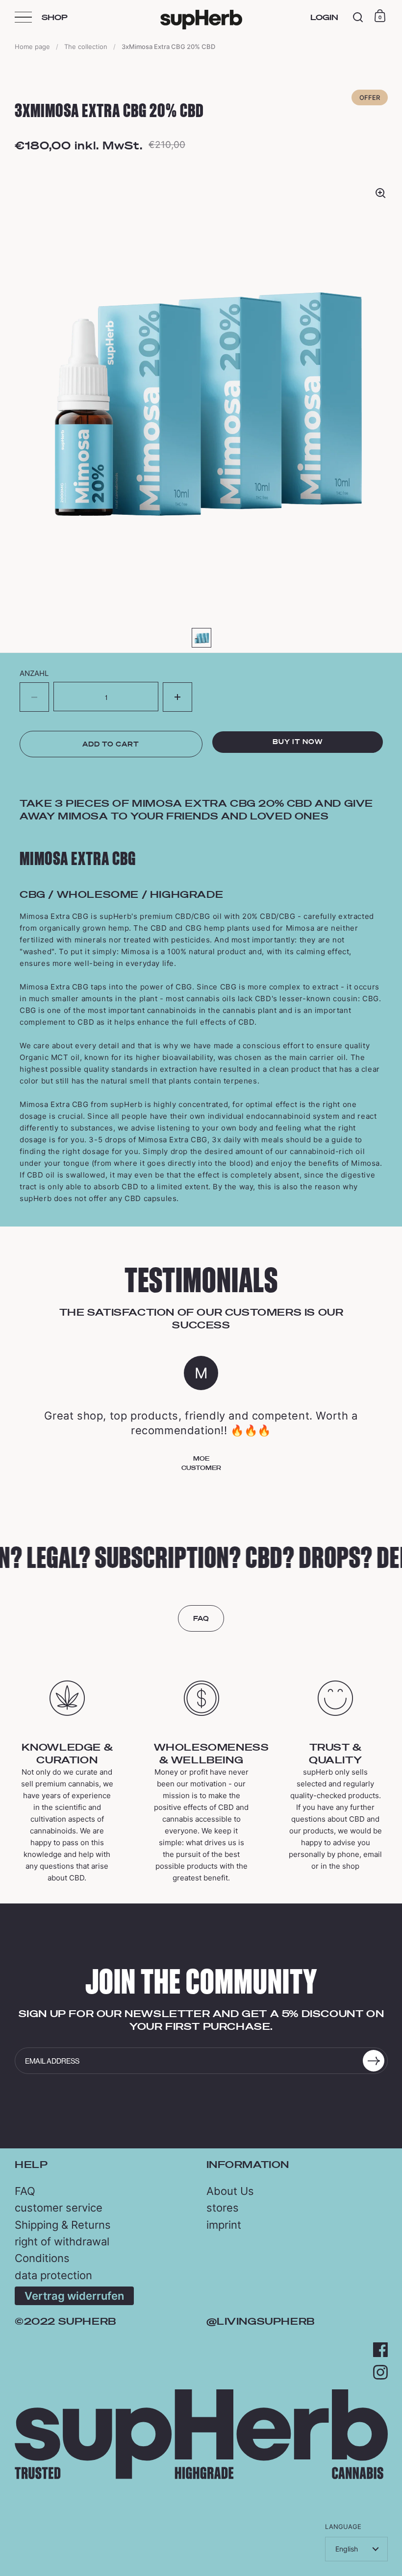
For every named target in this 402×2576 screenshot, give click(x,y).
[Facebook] (380, 2350)
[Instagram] (380, 2372)
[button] (177, 697)
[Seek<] (358, 17)
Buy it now (298, 742)
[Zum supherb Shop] (201, 2476)
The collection (86, 47)
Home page (32, 47)
